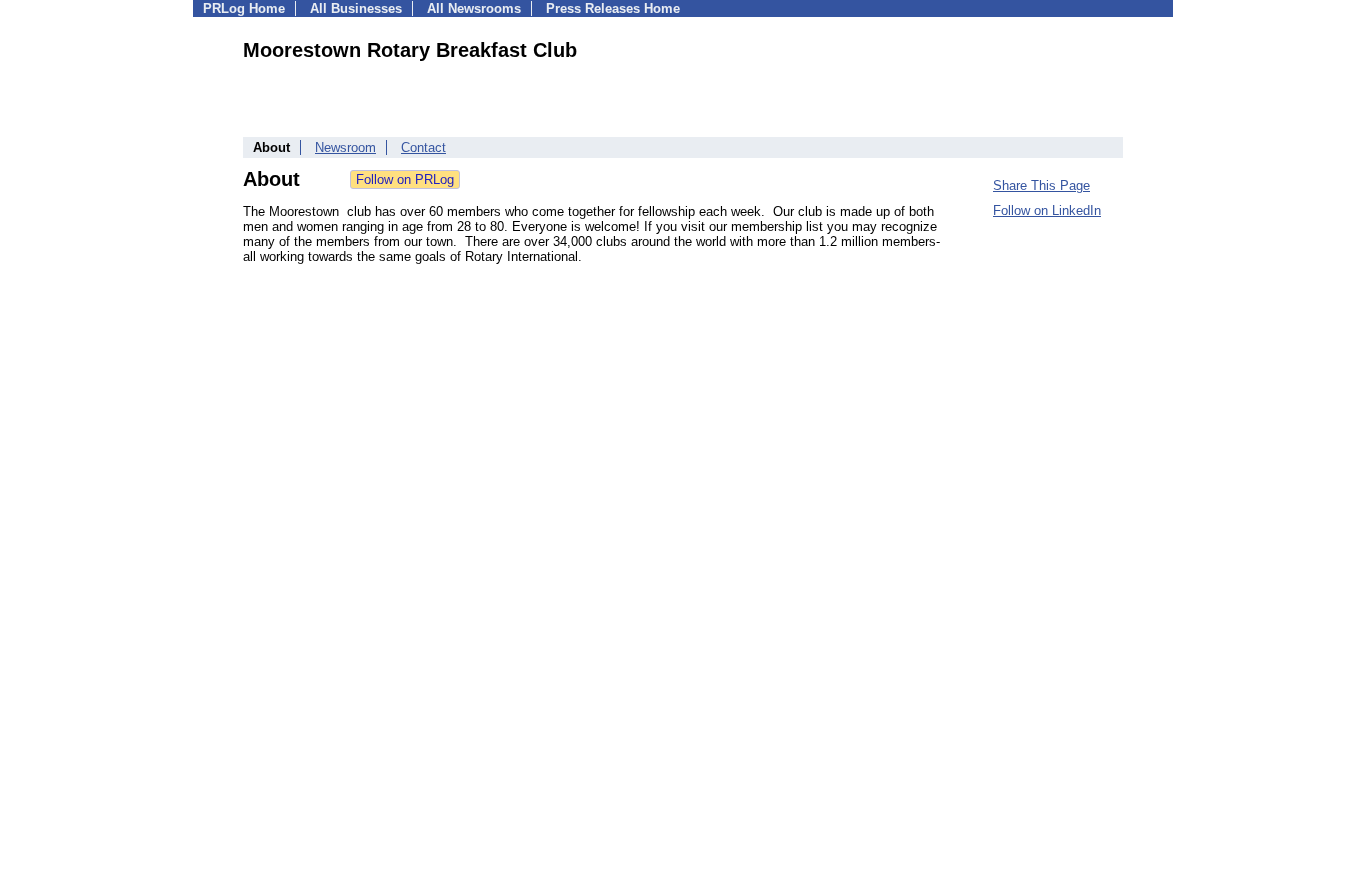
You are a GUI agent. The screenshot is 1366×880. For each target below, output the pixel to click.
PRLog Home (244, 8)
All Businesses (356, 8)
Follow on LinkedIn (1047, 210)
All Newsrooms (474, 8)
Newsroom (345, 147)
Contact (423, 147)
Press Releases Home (613, 8)
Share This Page (1041, 185)
